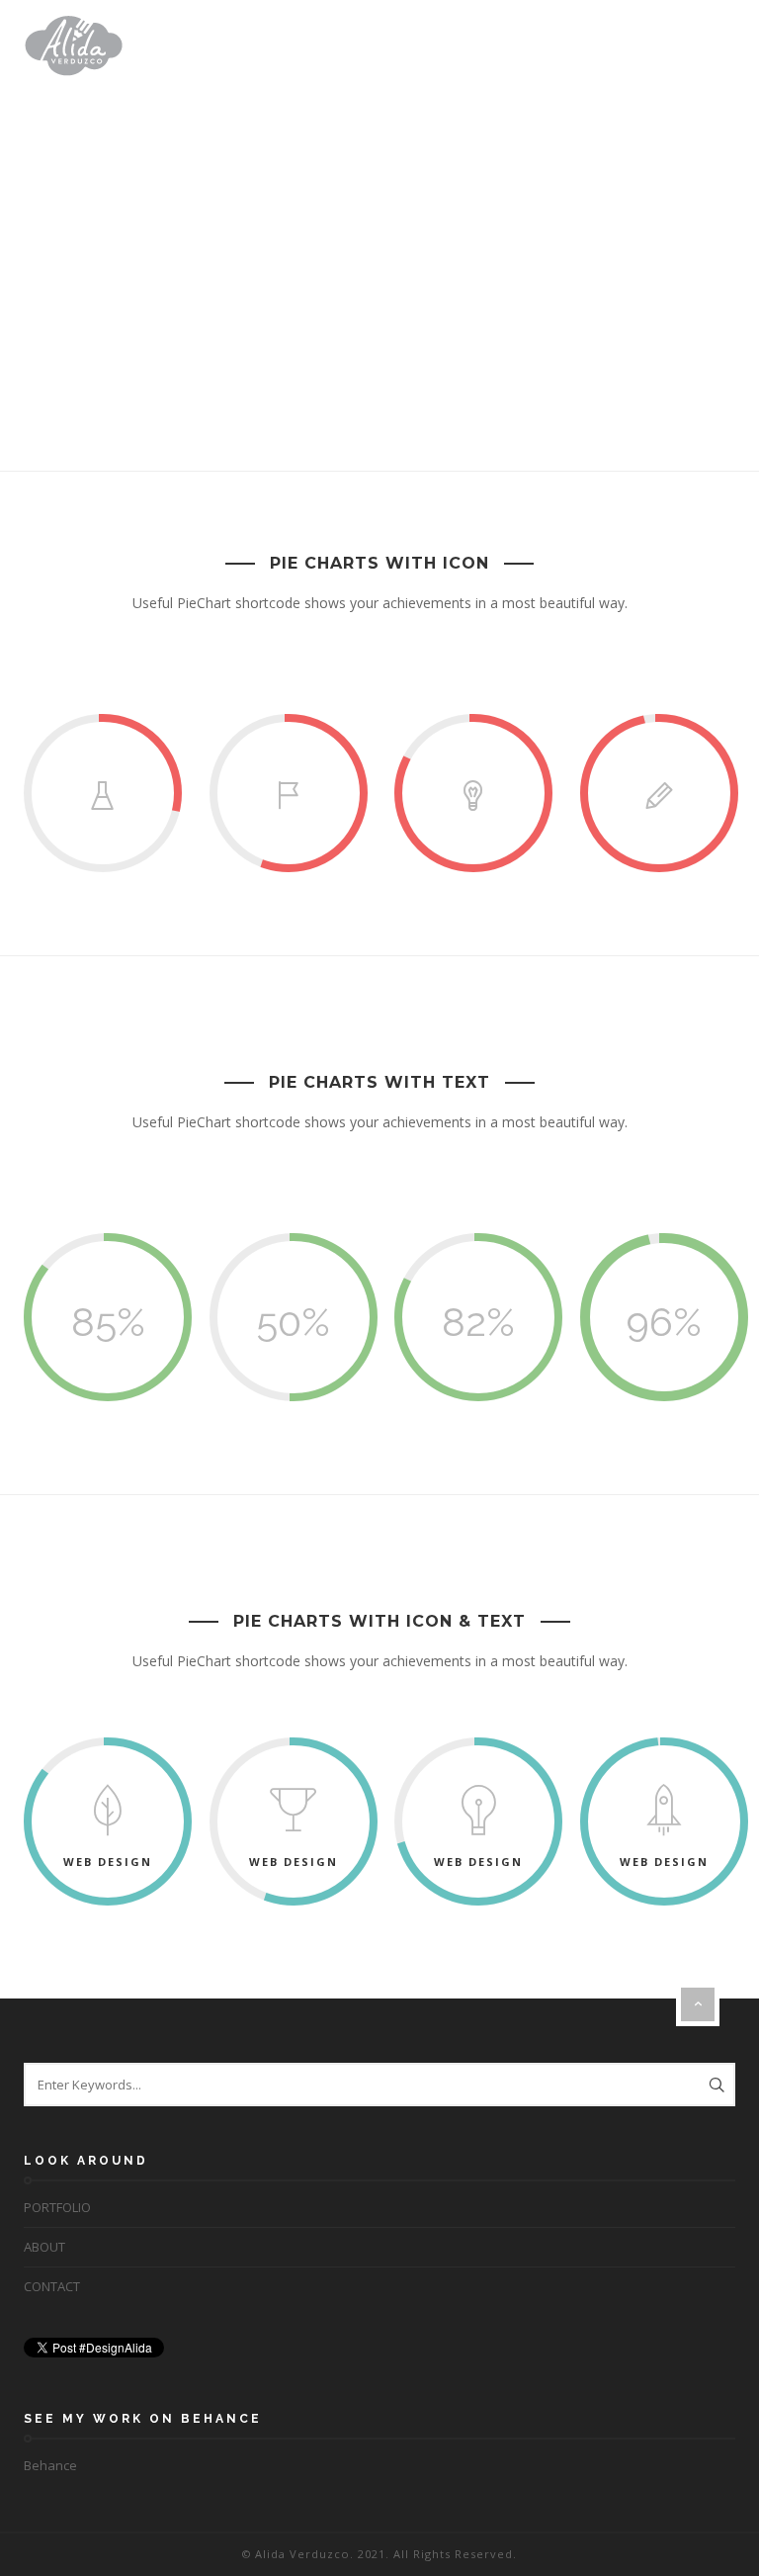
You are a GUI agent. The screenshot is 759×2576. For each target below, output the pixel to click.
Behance (50, 2465)
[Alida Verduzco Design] (74, 45)
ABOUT (44, 2247)
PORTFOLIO (57, 2207)
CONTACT (52, 2286)
